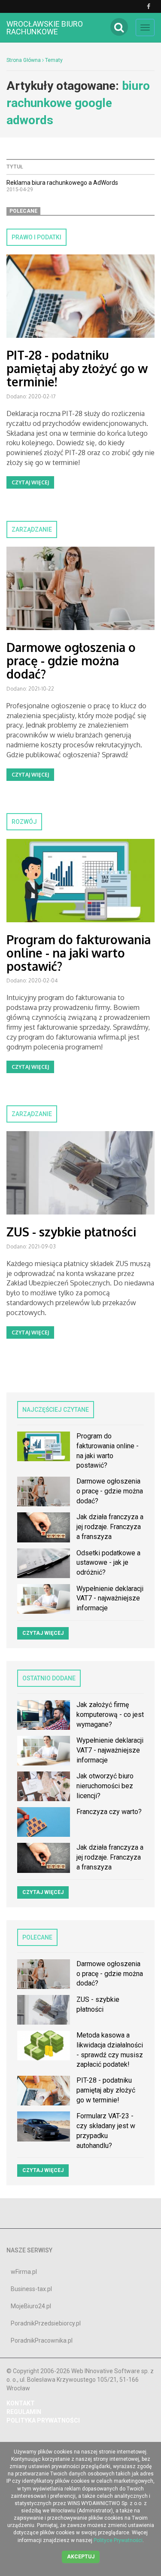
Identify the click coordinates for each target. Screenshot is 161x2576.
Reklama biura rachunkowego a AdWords (62, 183)
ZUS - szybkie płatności (71, 1232)
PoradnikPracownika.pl (42, 2340)
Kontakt (21, 2403)
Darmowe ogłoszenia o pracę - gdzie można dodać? (71, 661)
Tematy (54, 60)
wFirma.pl (24, 2272)
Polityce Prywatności (118, 2540)
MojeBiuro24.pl (31, 2306)
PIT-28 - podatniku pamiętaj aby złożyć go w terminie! (77, 368)
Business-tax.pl (31, 2289)
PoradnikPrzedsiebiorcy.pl (46, 2323)
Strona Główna (24, 60)
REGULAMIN (24, 2412)
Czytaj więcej (30, 482)
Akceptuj (81, 2557)
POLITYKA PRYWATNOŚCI (43, 2420)
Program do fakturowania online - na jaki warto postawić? (79, 953)
